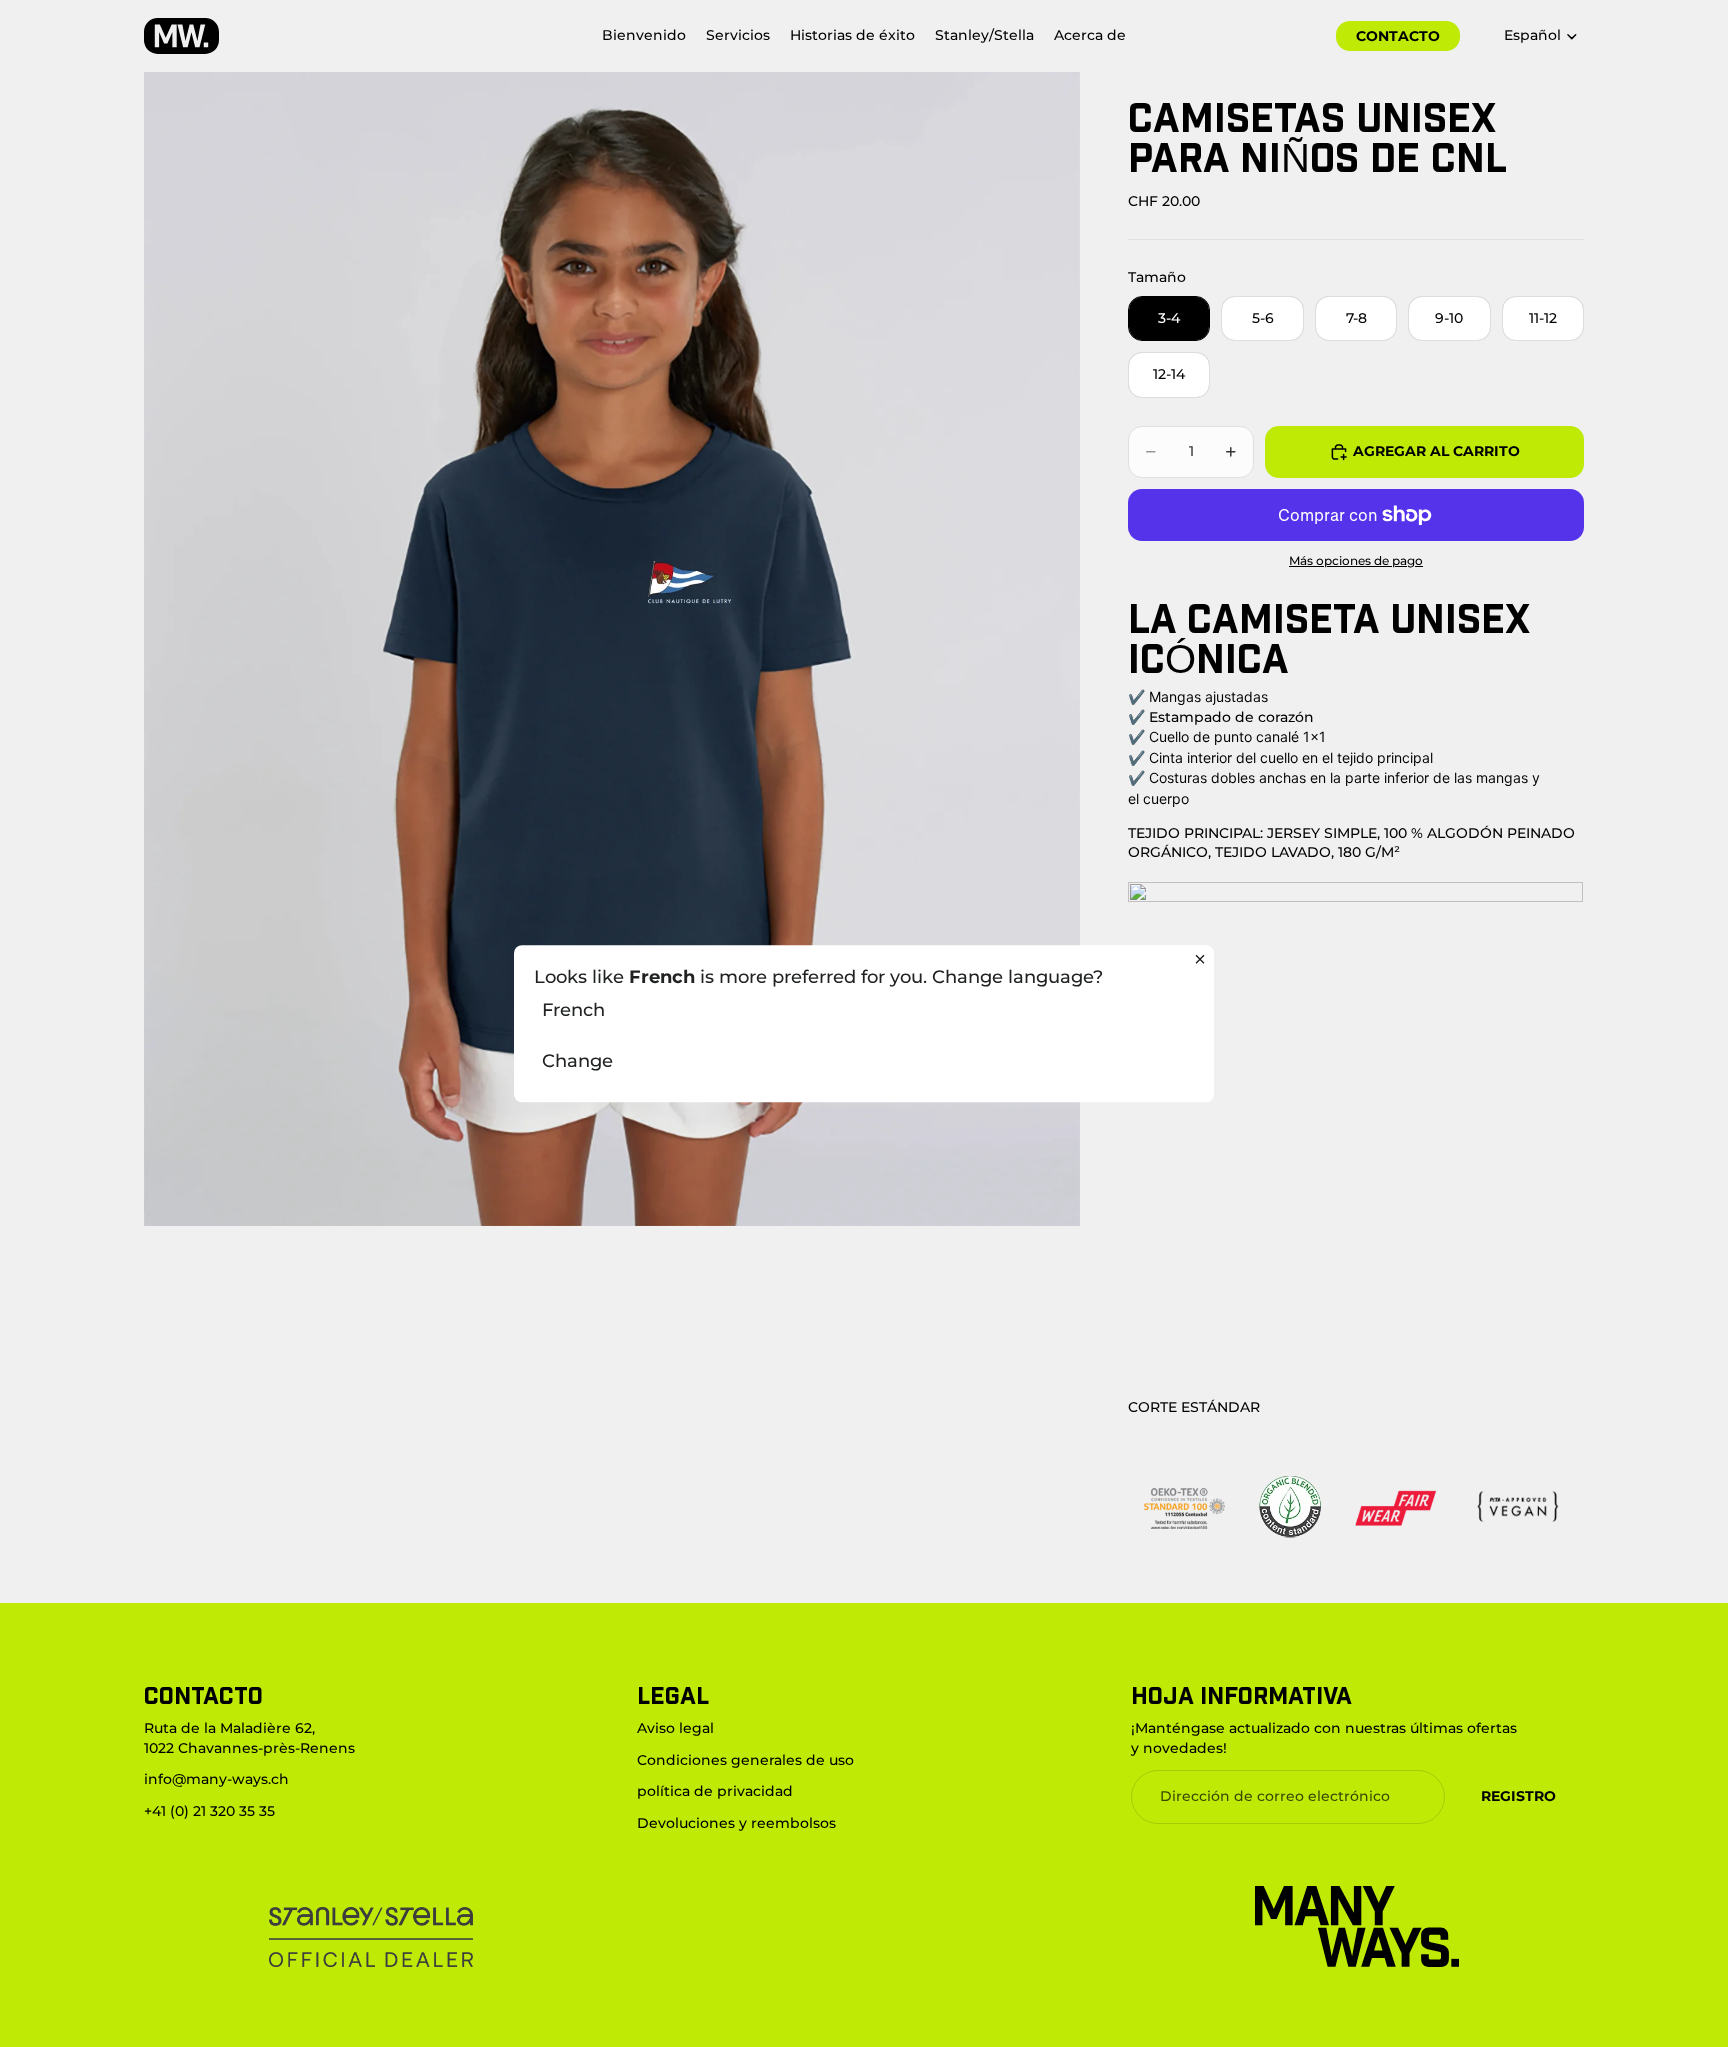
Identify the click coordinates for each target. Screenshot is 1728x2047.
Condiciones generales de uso (745, 1760)
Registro (1518, 1796)
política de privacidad (715, 1791)
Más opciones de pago (1356, 561)
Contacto (1398, 36)
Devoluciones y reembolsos (736, 1823)
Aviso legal (675, 1728)
